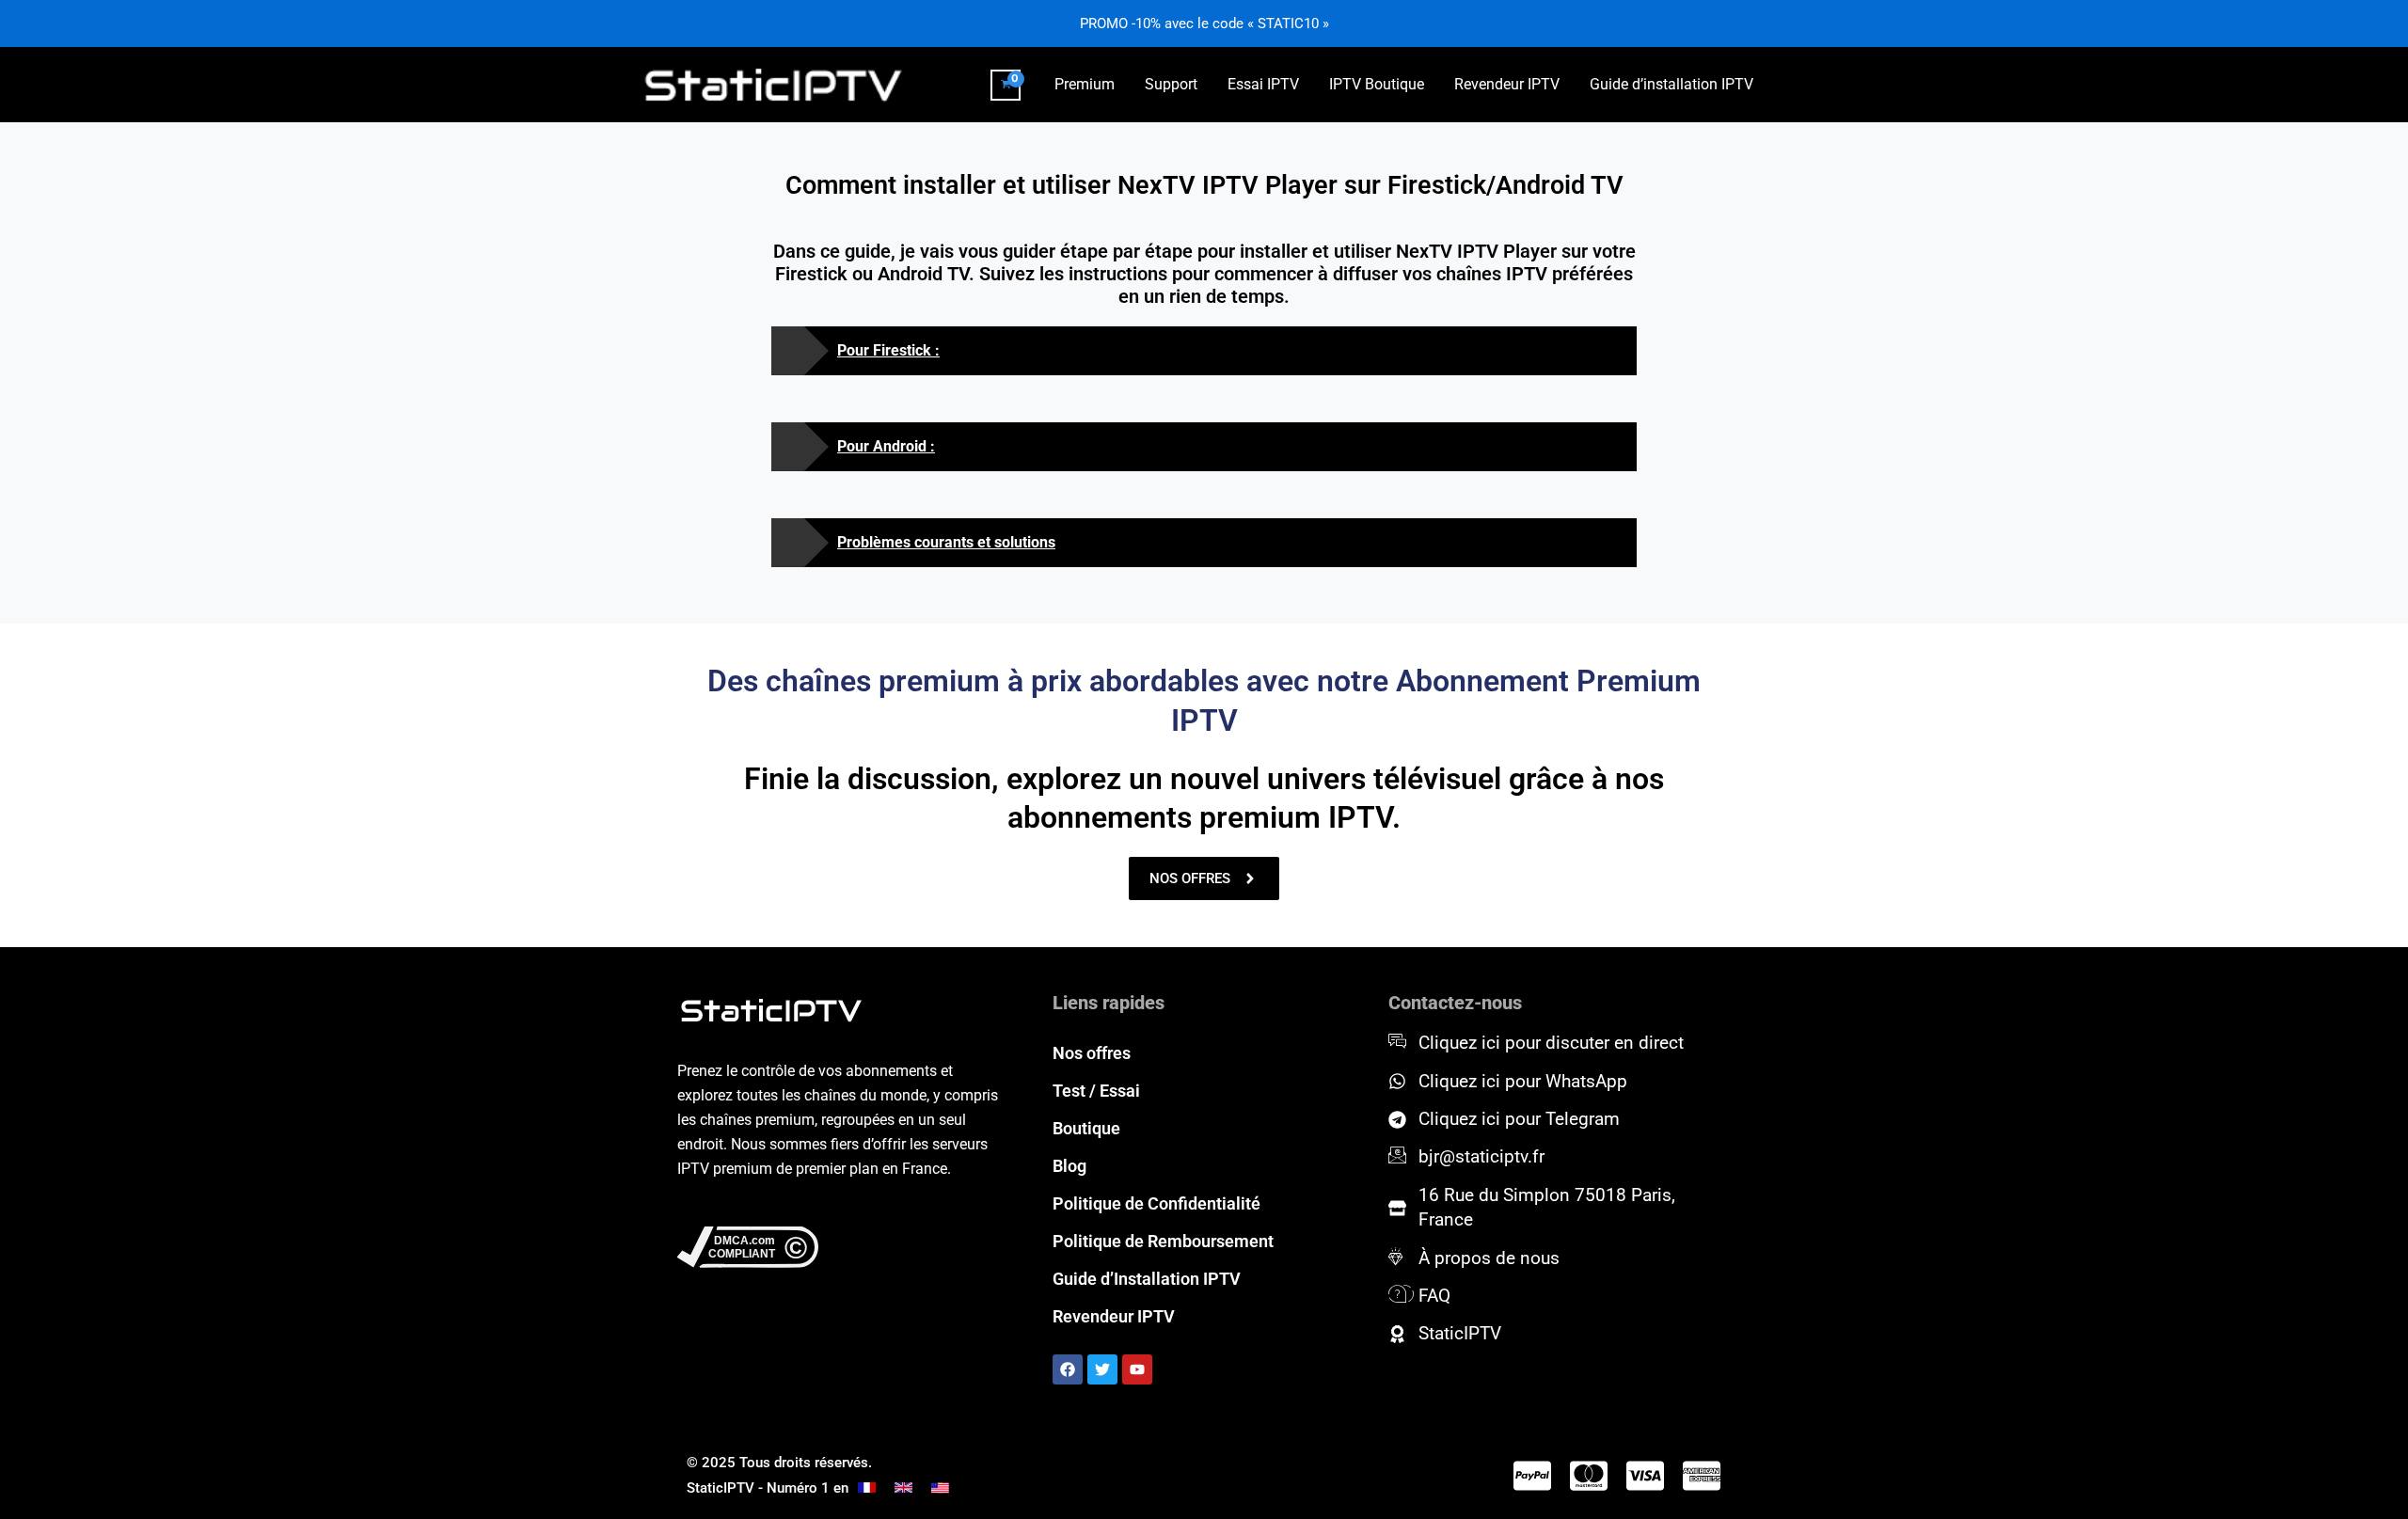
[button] (1204, 351)
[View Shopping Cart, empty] (1006, 85)
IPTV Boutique (1377, 84)
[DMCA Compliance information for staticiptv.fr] (839, 1247)
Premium (1085, 84)
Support (1171, 84)
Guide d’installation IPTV (1671, 84)
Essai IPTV (1263, 84)
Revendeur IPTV (1507, 84)
